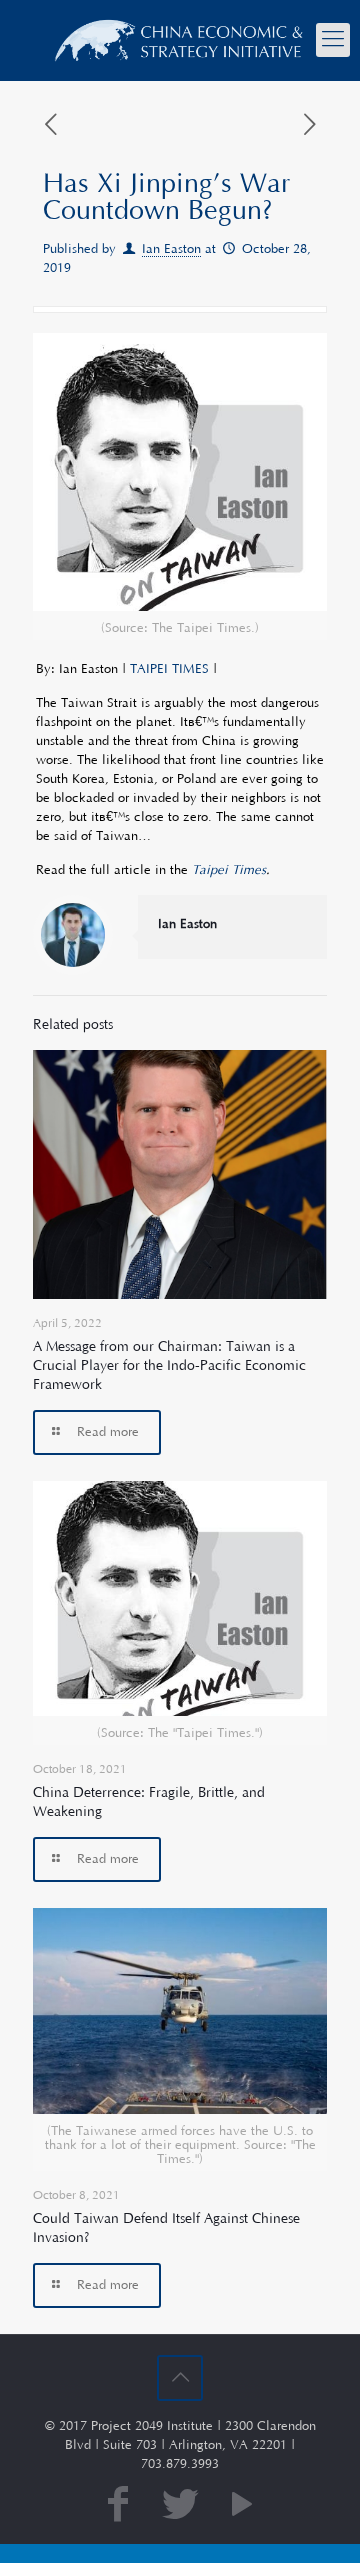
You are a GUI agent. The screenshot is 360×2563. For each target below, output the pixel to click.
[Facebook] (118, 2506)
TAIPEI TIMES (169, 669)
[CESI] (180, 40)
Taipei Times (229, 870)
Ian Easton (171, 249)
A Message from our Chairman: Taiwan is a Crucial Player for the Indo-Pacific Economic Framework (169, 1366)
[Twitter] (180, 2506)
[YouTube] (242, 2506)
